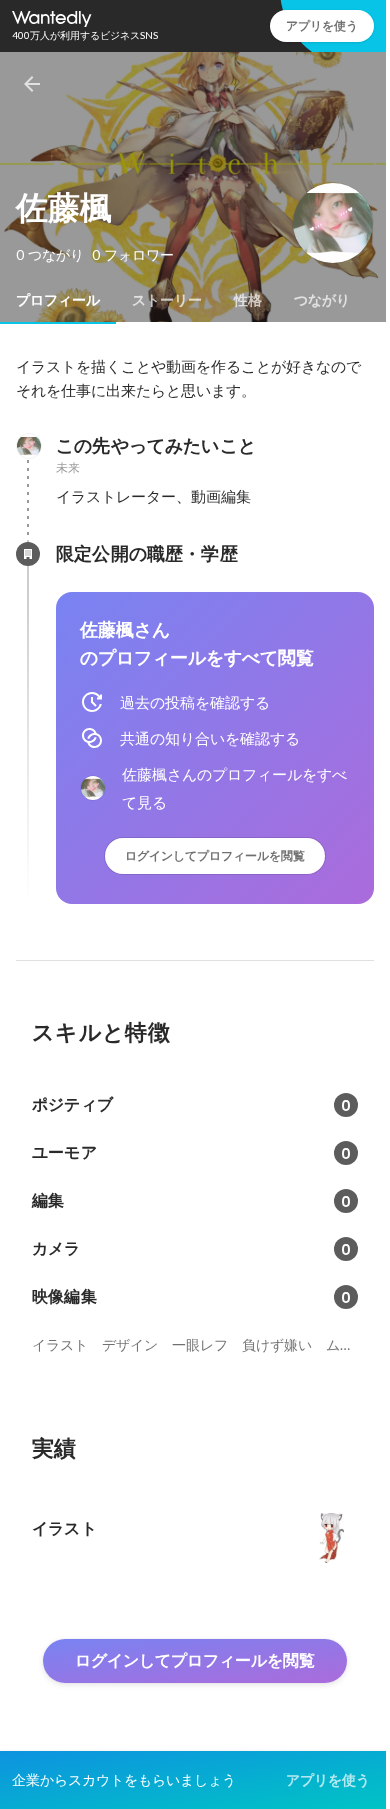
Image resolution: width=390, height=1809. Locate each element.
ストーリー (167, 300)
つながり (322, 300)
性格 (248, 300)
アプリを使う (322, 25)
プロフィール (58, 300)
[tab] (58, 300)
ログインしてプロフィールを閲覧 (215, 855)
